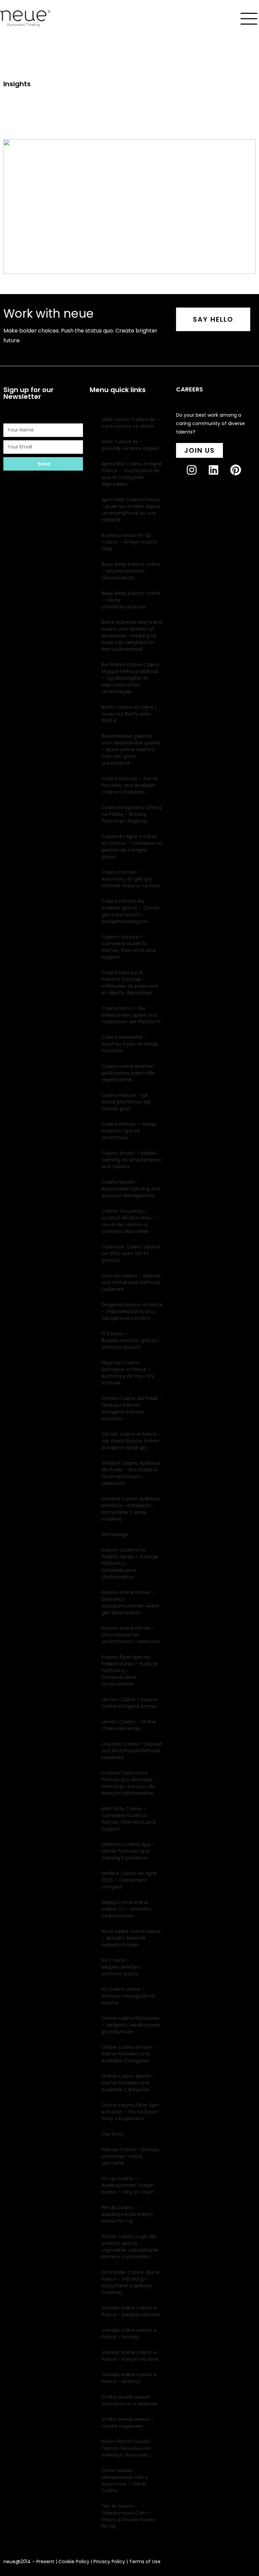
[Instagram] (197, 475)
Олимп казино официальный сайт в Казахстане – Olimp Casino (125, 2480)
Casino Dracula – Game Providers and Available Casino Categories (130, 785)
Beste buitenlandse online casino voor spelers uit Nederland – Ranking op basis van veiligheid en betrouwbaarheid (132, 636)
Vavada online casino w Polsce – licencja (129, 2378)
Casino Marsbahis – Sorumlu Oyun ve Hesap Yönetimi (130, 1044)
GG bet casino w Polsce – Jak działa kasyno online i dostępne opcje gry (131, 1441)
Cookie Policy (74, 2562)
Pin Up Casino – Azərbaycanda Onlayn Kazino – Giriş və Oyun (128, 2185)
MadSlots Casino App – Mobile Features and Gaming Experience (128, 1851)
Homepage (115, 1534)
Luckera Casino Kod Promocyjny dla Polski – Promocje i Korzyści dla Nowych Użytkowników (129, 1783)
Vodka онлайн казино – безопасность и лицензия (130, 2400)
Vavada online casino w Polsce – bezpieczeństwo (131, 2311)
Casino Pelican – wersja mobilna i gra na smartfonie (129, 1131)
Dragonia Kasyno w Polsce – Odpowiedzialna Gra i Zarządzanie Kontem (132, 1311)
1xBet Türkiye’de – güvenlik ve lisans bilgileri (130, 445)
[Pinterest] (241, 475)
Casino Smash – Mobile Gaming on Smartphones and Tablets (131, 1160)
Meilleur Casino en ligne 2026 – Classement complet (129, 1880)
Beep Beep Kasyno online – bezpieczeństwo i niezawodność (131, 571)
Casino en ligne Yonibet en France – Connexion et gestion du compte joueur (132, 847)
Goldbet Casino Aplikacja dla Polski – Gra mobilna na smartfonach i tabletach (131, 1473)
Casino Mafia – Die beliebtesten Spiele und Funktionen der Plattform (131, 1015)
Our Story (113, 2134)
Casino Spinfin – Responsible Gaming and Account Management (131, 1189)
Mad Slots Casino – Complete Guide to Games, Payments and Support (128, 1819)
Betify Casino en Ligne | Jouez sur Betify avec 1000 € (129, 714)
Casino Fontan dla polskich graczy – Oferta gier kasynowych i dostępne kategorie (130, 911)
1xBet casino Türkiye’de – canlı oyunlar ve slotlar (131, 423)
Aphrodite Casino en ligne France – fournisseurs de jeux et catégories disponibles (132, 474)
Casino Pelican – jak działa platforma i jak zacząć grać (126, 1102)
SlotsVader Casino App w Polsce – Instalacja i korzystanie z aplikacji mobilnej (131, 2282)
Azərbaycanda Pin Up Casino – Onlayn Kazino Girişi (129, 542)
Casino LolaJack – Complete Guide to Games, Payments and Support (128, 947)
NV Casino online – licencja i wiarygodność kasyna (129, 1996)
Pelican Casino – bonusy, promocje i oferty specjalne (131, 2156)
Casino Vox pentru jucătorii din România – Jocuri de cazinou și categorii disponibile (128, 1221)
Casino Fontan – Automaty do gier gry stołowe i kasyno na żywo (131, 879)
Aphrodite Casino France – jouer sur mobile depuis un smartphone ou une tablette (131, 510)
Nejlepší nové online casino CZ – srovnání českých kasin (126, 1909)
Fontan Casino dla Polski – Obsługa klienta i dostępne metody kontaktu (132, 1408)
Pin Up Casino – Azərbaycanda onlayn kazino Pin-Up (127, 2214)
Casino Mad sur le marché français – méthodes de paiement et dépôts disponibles (130, 983)
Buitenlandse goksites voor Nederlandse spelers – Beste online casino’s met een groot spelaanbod (131, 750)
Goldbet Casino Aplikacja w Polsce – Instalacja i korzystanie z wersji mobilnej (131, 1509)
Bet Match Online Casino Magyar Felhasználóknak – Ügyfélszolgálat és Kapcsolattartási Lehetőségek (131, 678)
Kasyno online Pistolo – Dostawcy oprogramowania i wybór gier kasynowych (131, 1602)
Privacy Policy (109, 2562)
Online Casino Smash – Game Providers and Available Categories (129, 2054)
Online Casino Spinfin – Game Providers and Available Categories (129, 2083)
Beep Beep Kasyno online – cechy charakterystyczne (131, 600)
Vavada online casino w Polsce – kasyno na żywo (130, 2356)
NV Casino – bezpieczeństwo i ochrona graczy (122, 1967)
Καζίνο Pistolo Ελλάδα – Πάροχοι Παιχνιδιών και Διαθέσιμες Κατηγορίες (127, 2448)
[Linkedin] (219, 475)
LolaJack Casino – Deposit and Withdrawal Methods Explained (132, 1751)
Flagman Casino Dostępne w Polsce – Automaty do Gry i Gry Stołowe (128, 1373)
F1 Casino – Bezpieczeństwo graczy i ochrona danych (130, 1340)
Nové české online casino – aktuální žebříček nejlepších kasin (131, 1938)
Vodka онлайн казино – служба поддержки (128, 2422)
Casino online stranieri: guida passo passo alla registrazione (128, 1073)
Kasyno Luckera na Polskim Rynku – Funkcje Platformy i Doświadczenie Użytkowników (130, 1563)
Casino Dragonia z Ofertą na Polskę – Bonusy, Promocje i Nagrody (131, 814)
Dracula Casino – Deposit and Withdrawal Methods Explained (131, 1282)
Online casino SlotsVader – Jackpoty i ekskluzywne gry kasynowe (131, 2025)
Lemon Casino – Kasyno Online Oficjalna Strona (130, 1703)
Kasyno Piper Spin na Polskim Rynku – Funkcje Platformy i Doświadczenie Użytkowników (130, 1671)
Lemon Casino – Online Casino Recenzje (129, 1725)
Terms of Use (145, 2562)
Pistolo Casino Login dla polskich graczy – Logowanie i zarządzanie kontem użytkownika (130, 2247)
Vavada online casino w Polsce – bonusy (129, 2333)
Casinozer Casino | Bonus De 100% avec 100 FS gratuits (131, 1253)
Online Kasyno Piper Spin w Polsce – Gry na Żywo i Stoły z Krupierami (130, 2112)
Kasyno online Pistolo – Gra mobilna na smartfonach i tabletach (131, 1635)
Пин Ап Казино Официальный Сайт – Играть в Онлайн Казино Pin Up (128, 2516)
